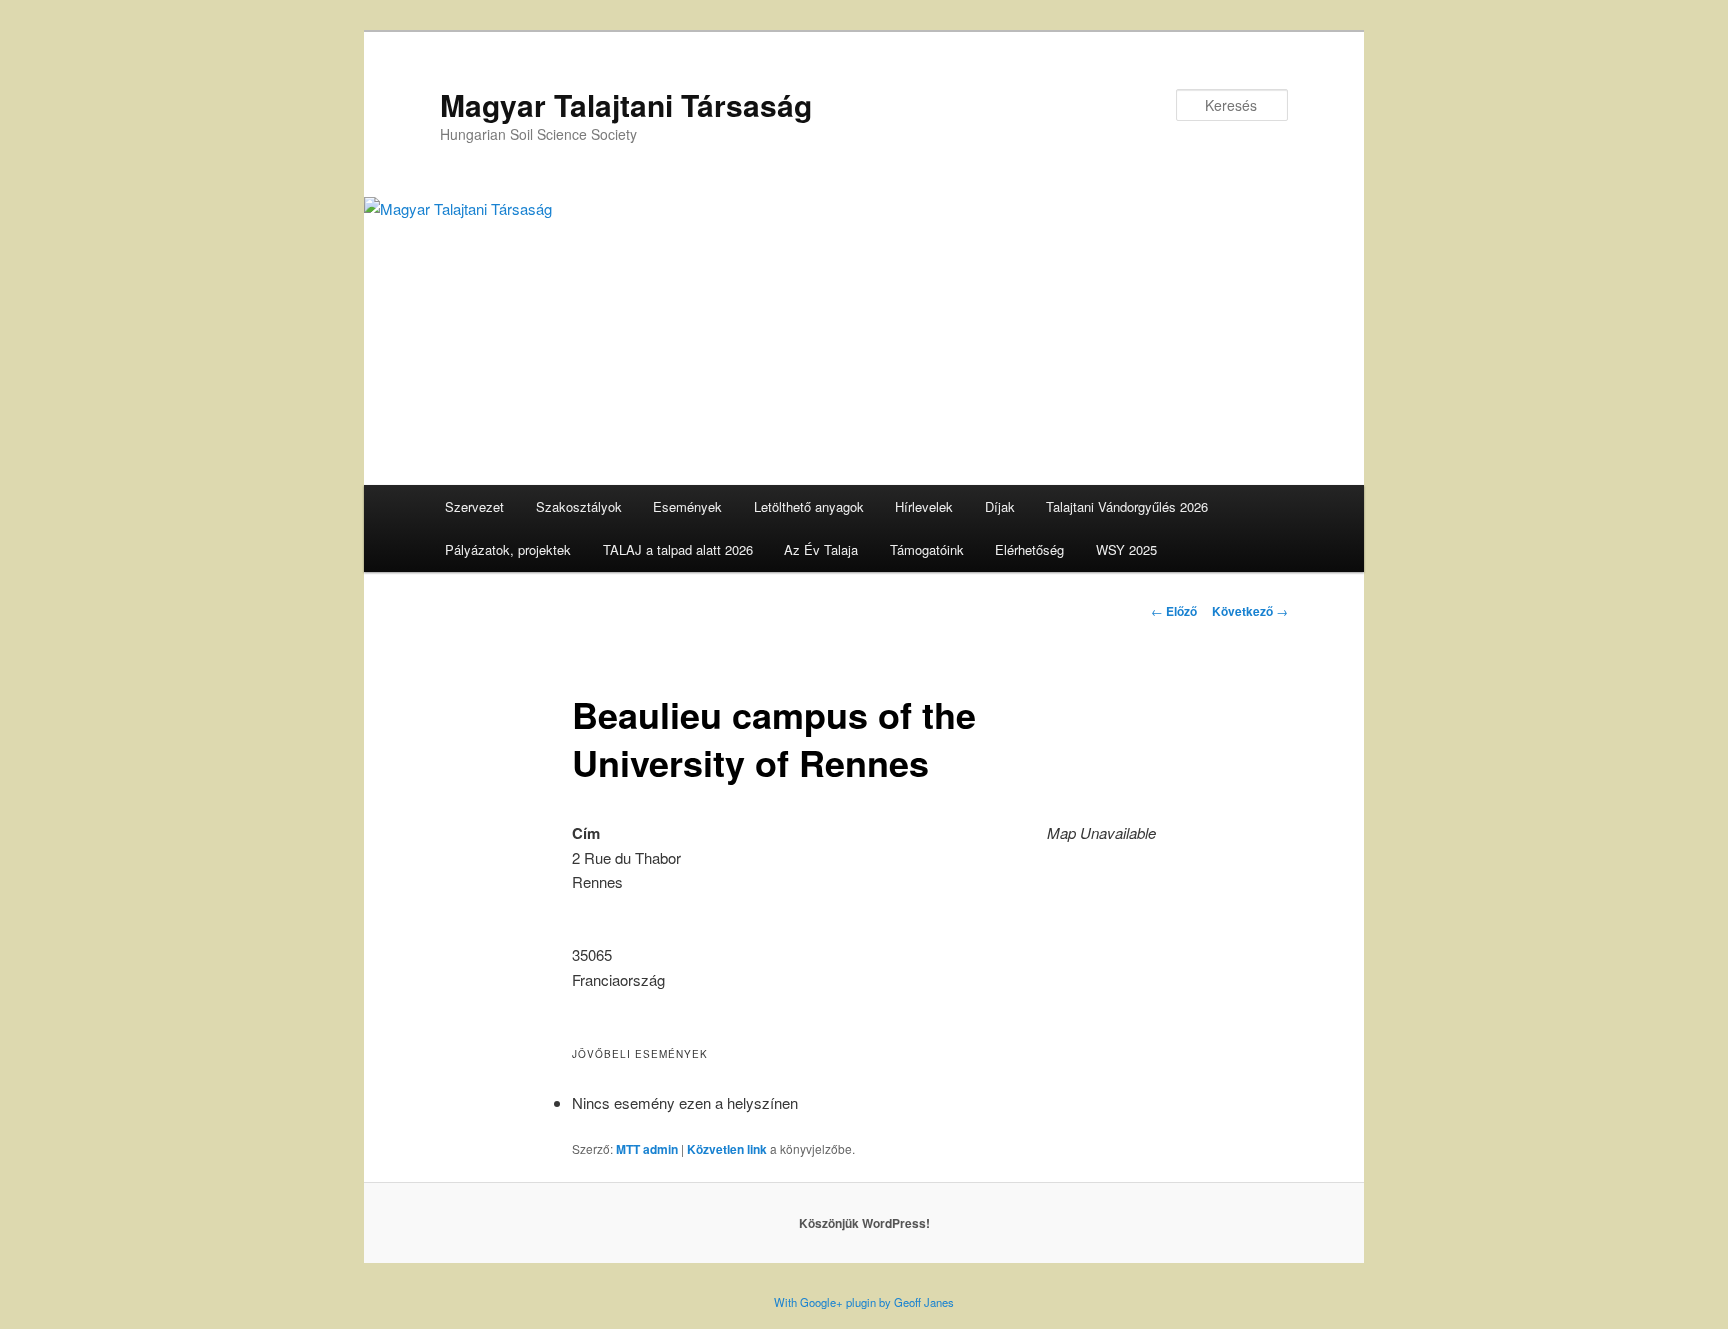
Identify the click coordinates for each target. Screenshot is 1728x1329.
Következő (1250, 611)
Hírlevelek (924, 506)
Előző (1174, 611)
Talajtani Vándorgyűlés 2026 (1127, 506)
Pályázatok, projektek (508, 549)
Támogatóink (927, 549)
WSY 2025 (1126, 549)
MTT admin (647, 1149)
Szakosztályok (579, 506)
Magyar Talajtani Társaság (626, 104)
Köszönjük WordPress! (864, 1223)
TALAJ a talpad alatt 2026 (678, 549)
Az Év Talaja (821, 549)
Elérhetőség (1029, 549)
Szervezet (474, 506)
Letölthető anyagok (809, 506)
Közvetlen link (727, 1149)
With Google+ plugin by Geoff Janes (864, 1302)
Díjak (1000, 506)
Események (687, 506)
